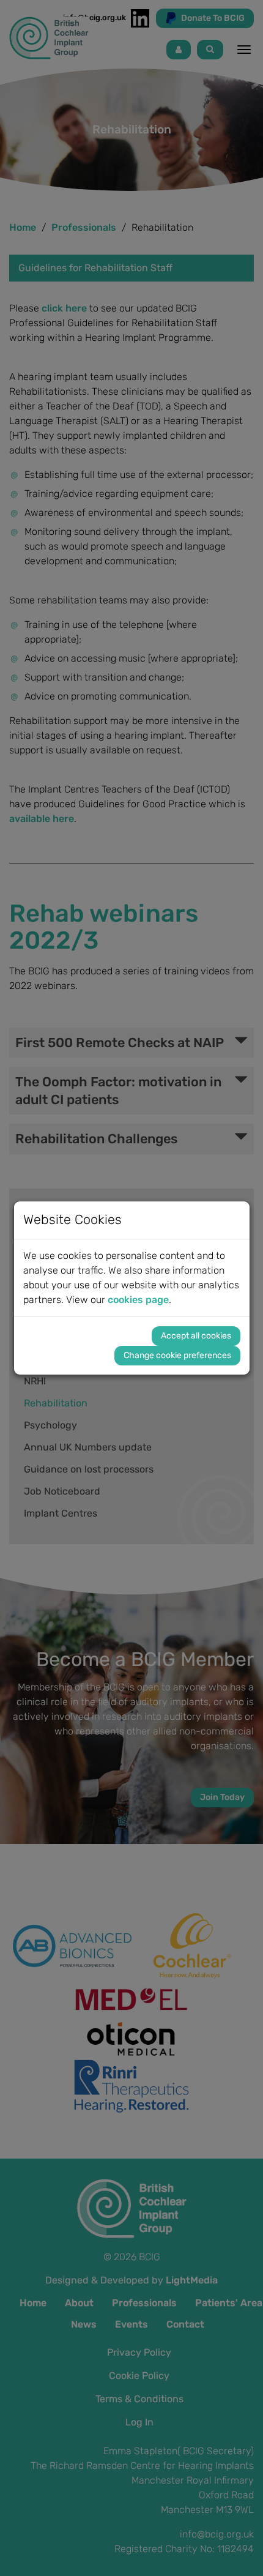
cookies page (138, 1300)
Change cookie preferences (177, 1355)
